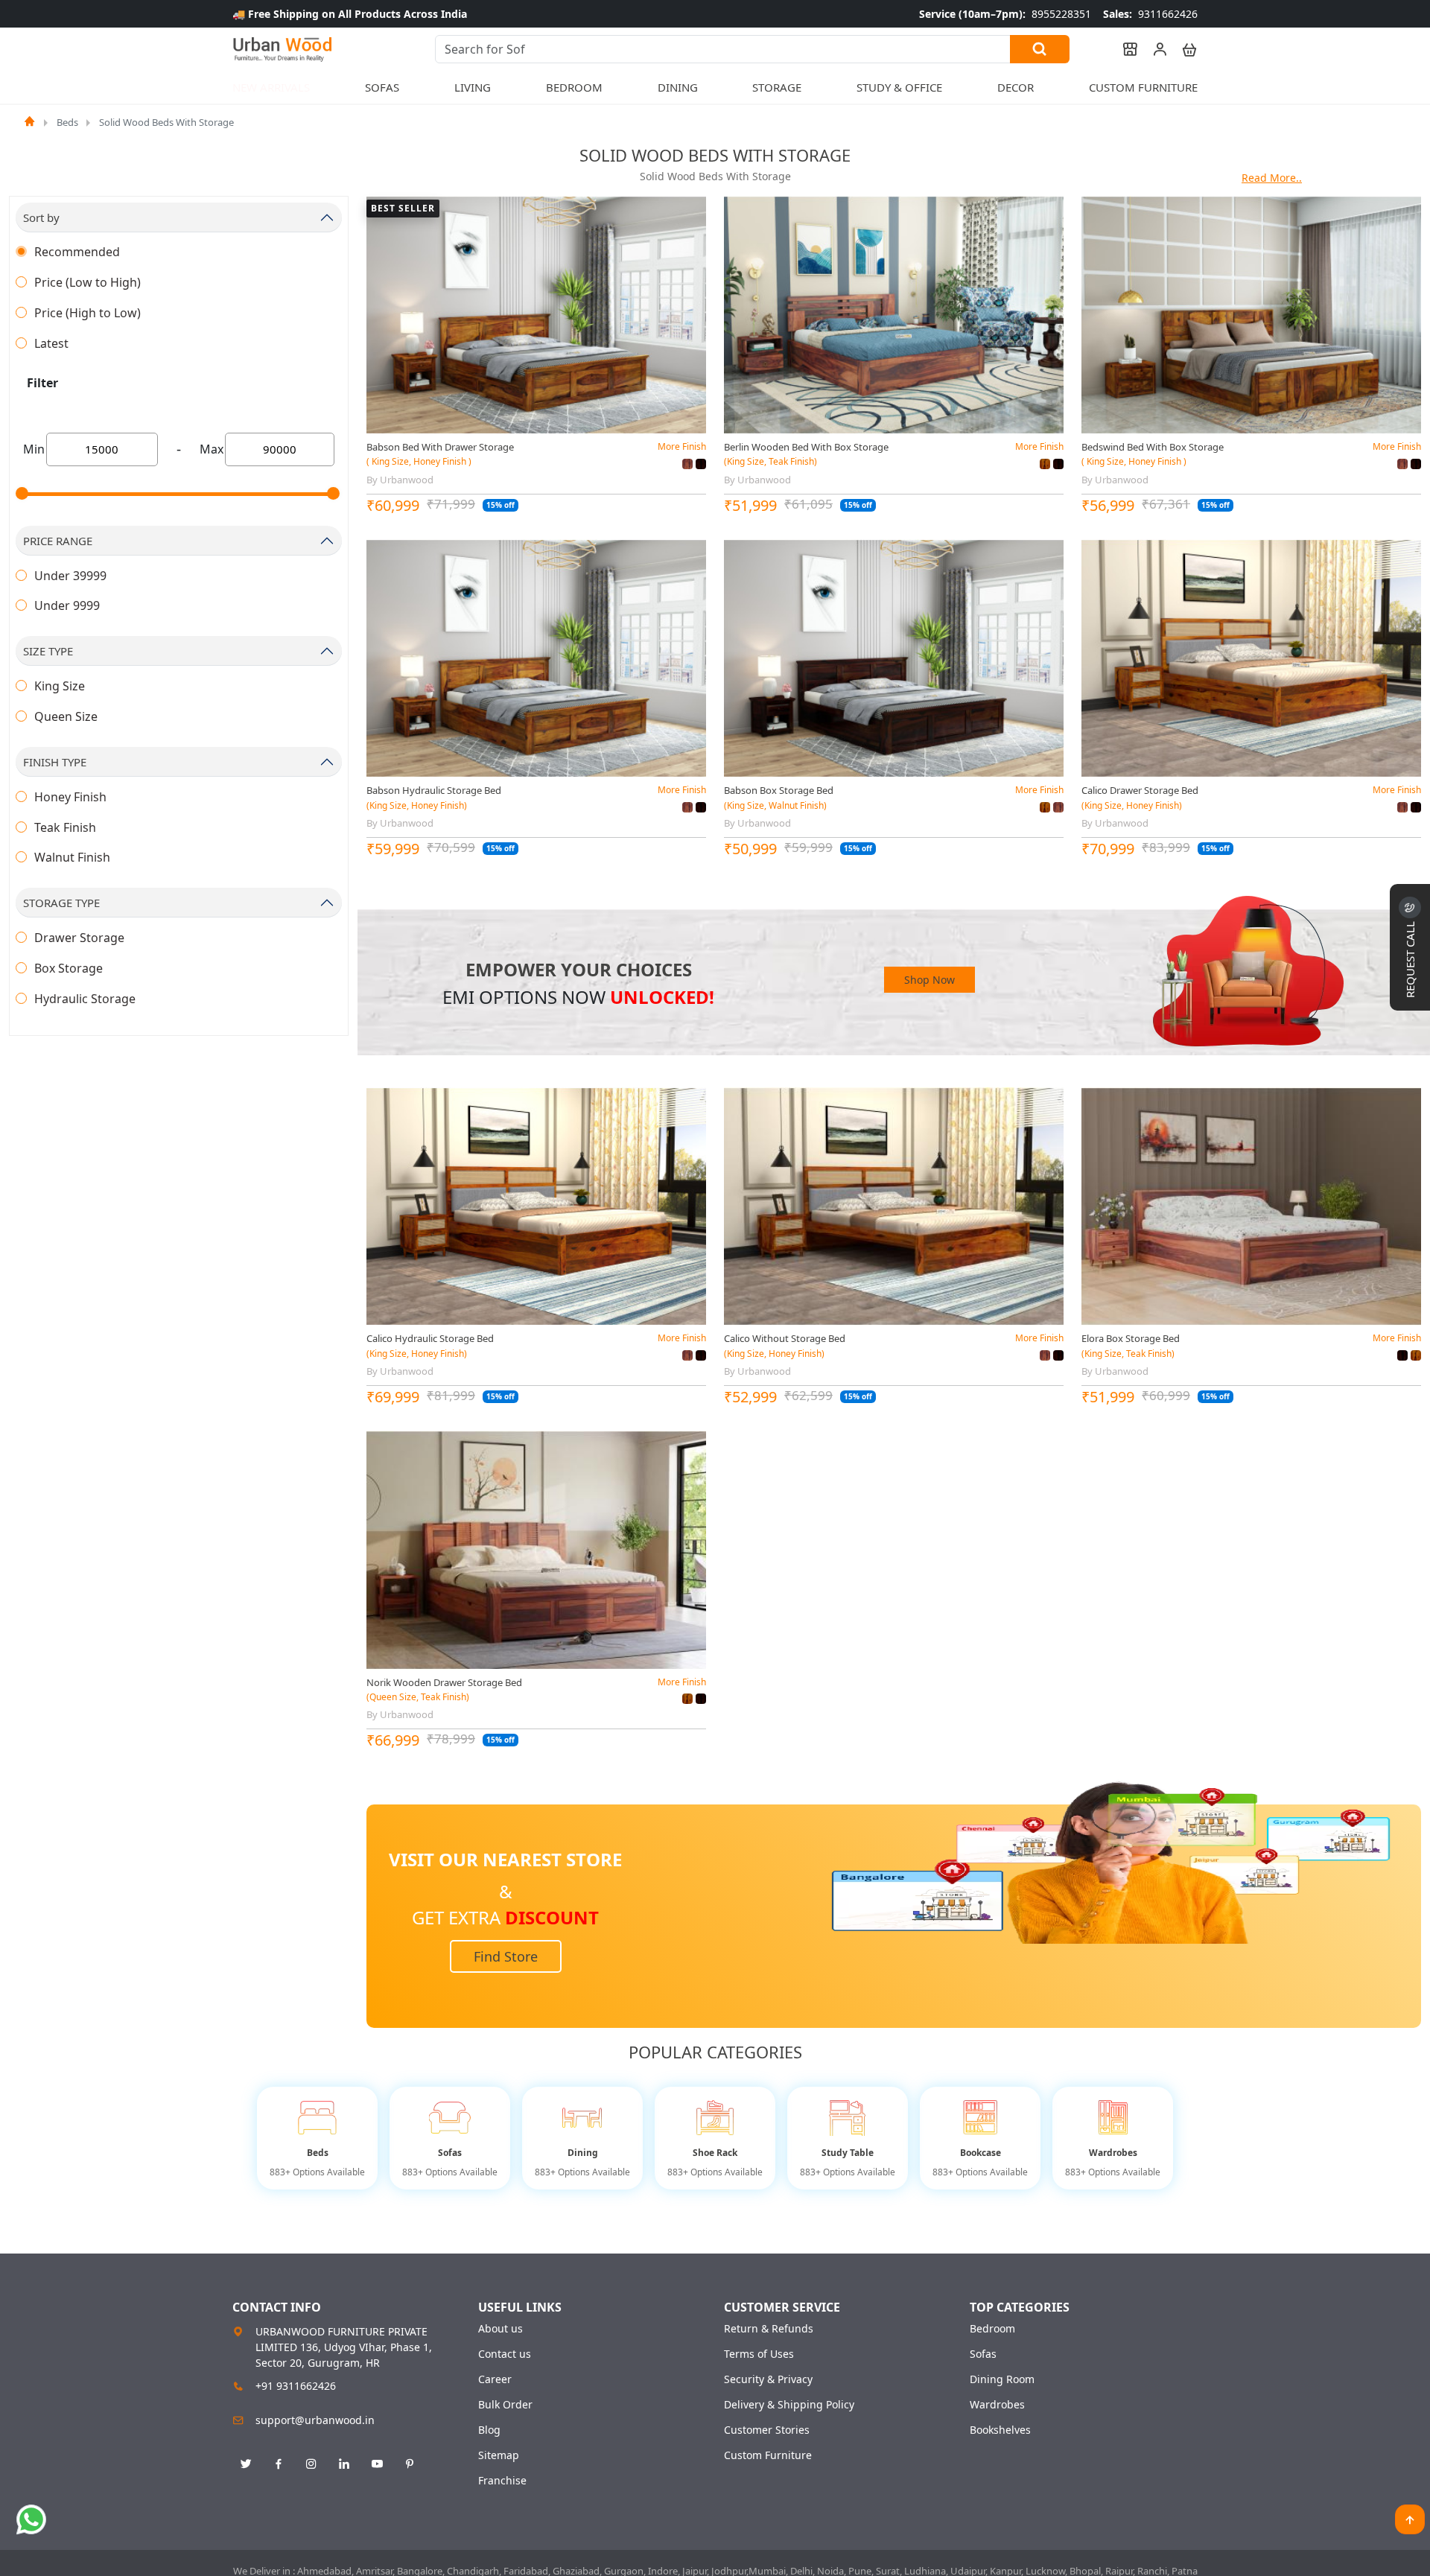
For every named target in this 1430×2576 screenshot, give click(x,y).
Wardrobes (997, 2405)
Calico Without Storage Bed (785, 1338)
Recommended (77, 252)
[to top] (1410, 2519)
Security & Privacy (768, 2379)
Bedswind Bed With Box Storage (1153, 447)
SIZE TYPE (48, 651)
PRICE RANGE (58, 541)
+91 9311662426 (296, 2386)
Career (495, 2379)
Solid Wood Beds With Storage (166, 122)
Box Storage (69, 968)
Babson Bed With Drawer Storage (440, 447)
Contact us (505, 2354)
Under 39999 (70, 576)
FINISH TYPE (55, 762)
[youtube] (377, 2464)
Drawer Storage (79, 938)
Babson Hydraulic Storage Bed (434, 790)
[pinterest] (410, 2464)
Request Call (1410, 958)
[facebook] (279, 2464)
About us (500, 2329)
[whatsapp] (31, 2519)
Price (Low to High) (88, 282)
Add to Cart (536, 421)
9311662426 (1150, 14)
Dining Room (1002, 2379)
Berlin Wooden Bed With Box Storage (806, 447)
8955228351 (1005, 14)
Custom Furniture (1143, 87)
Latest (51, 343)
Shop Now (929, 980)
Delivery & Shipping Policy (789, 2405)
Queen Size (66, 716)
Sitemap (499, 2455)
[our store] (1123, 49)
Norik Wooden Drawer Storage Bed (444, 1682)
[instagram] (311, 2464)
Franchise (502, 2481)
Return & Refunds (769, 2329)
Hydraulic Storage (85, 999)
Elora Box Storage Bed (1131, 1338)
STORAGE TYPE (61, 903)
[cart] (1183, 49)
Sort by (41, 217)
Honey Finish (70, 797)
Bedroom (992, 2329)
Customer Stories (767, 2430)
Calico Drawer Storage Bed (1140, 790)
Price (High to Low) (88, 313)
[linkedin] (344, 2464)
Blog (489, 2430)
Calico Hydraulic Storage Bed (430, 1338)
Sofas (983, 2354)
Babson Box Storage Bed (779, 790)
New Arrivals (271, 87)
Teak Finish (65, 827)
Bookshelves (1000, 2430)
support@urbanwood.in (315, 2420)
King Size (60, 686)
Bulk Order (505, 2405)
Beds (67, 122)
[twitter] (246, 2464)
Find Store (506, 1956)
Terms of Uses (759, 2354)
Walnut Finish (72, 857)
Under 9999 (67, 605)
